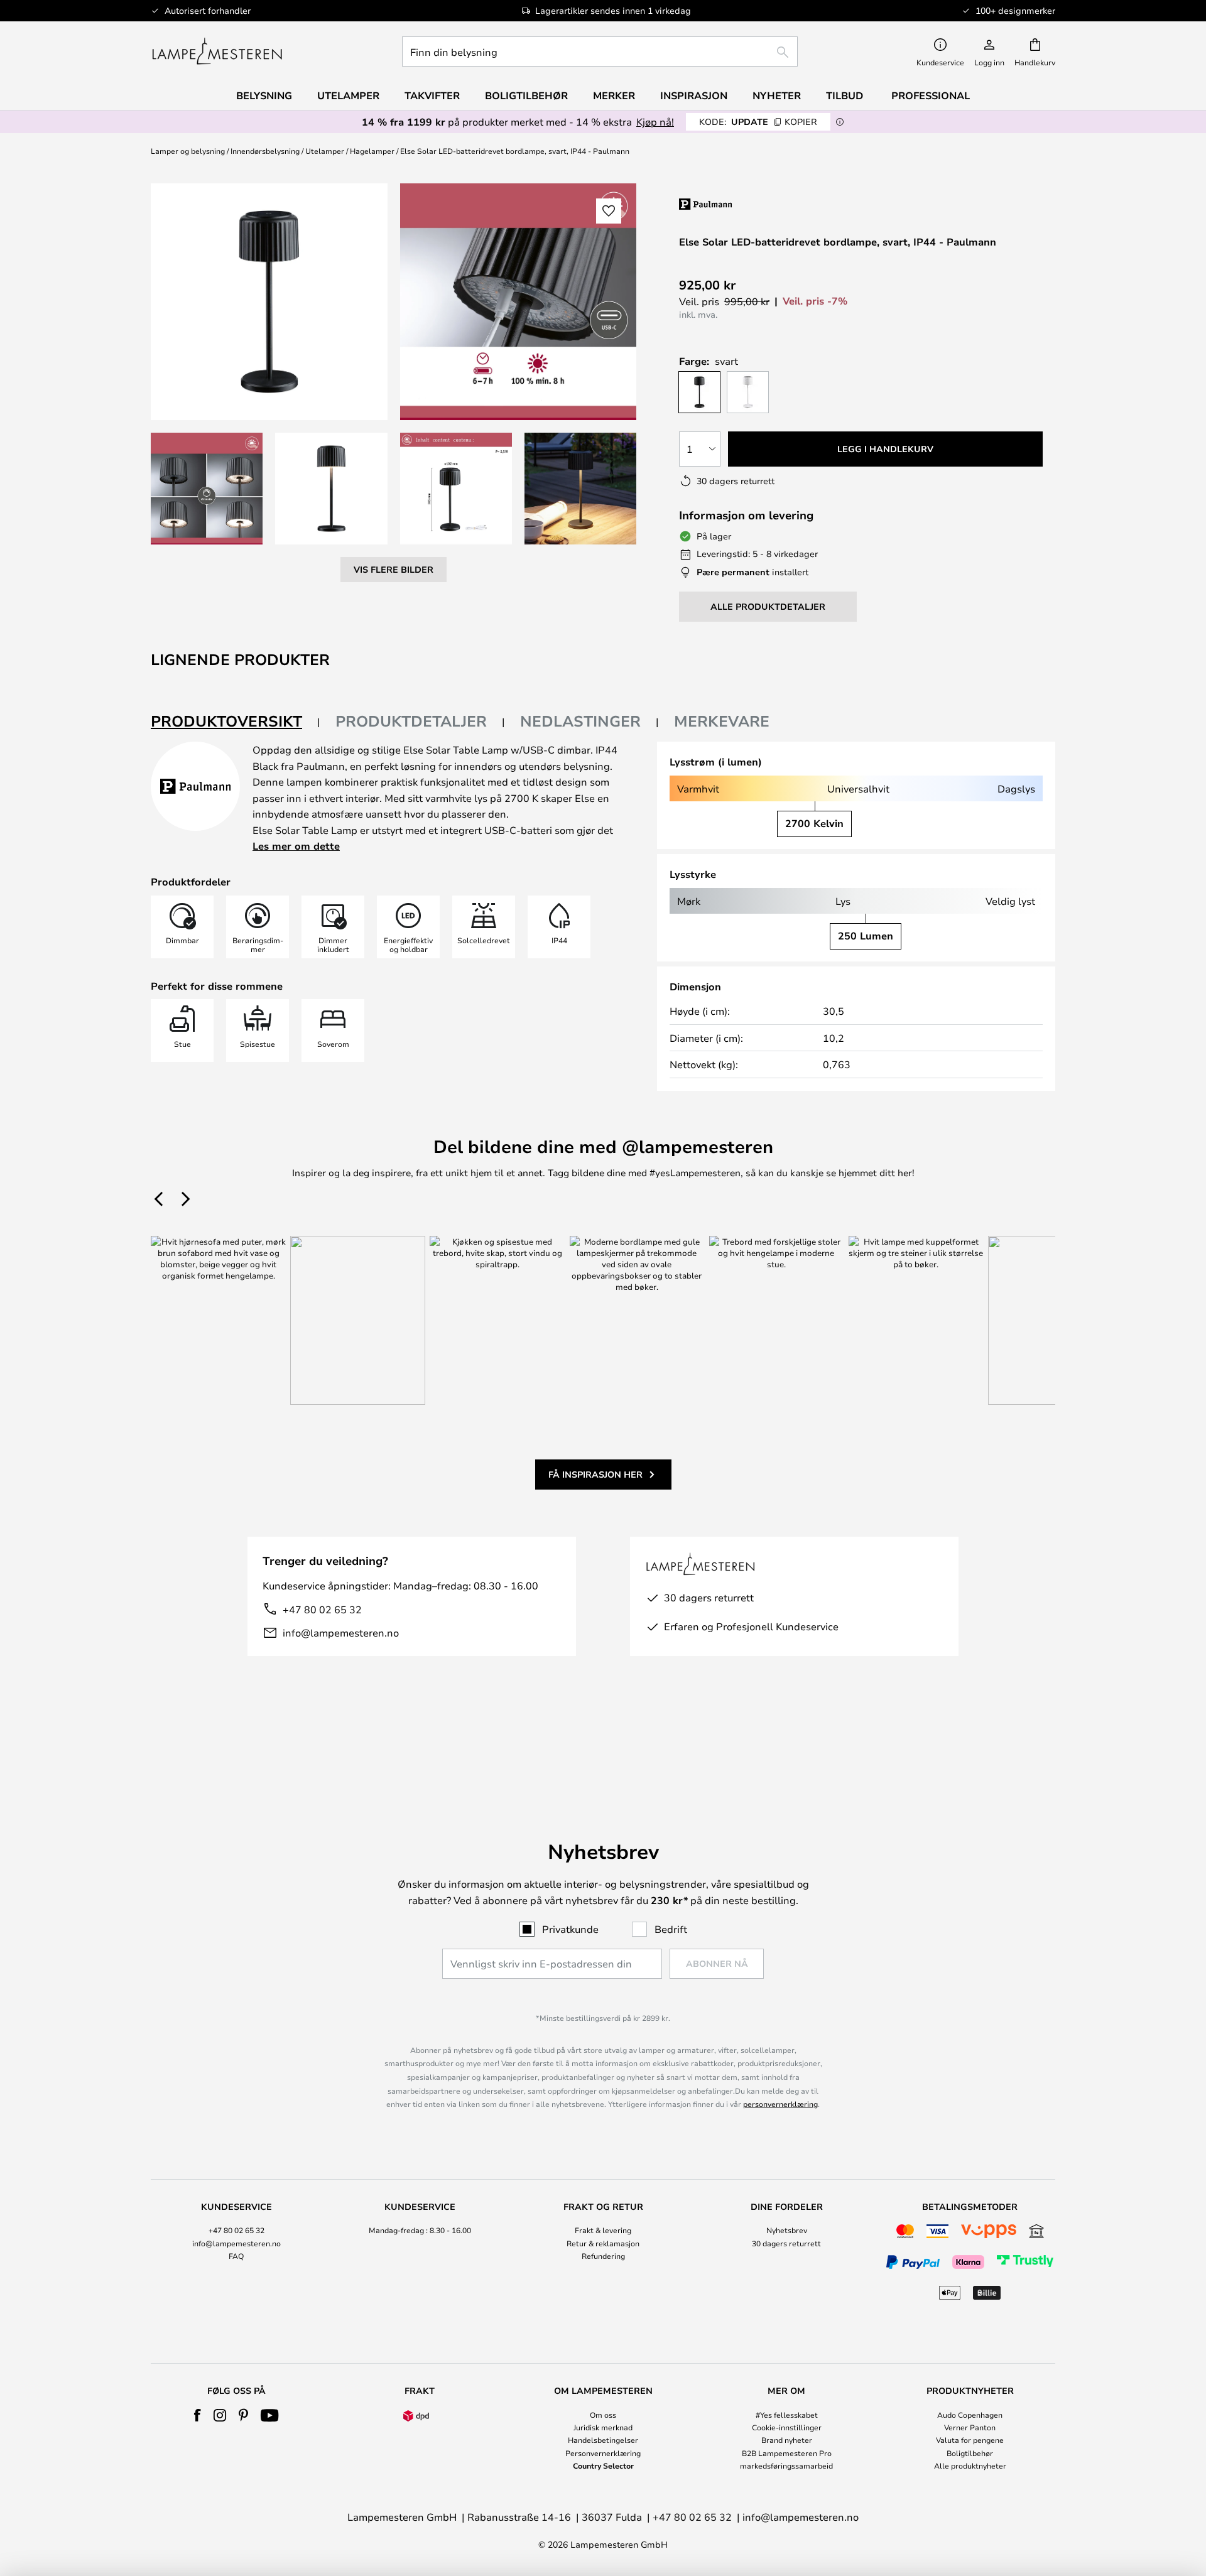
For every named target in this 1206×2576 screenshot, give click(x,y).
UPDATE (758, 122)
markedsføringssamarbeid (786, 2465)
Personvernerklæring (603, 2453)
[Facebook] (198, 2415)
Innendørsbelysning (265, 151)
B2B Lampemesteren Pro (787, 2453)
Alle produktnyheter (970, 2465)
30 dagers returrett (786, 2243)
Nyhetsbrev (787, 2230)
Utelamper (325, 151)
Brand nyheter (787, 2440)
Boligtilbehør (970, 2453)
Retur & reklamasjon (603, 2243)
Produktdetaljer (411, 721)
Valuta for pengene (970, 2440)
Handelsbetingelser (603, 2440)
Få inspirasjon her (595, 1474)
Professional (931, 95)
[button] (207, 489)
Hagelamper (372, 151)
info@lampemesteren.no (341, 1632)
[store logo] (217, 51)
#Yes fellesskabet (787, 2415)
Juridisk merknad (603, 2427)
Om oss (603, 2415)
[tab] (236, 722)
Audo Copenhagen (970, 2415)
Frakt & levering (603, 2230)
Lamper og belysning (188, 151)
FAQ (236, 2256)
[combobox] (600, 51)
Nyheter (777, 95)
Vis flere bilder (394, 569)
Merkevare (722, 721)
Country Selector (603, 2465)
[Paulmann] (759, 204)
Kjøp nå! (655, 122)
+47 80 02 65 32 (322, 1609)
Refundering (603, 2256)
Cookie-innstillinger (787, 2427)
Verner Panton (970, 2427)
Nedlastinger (580, 721)
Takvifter (432, 95)
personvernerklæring (780, 2104)
